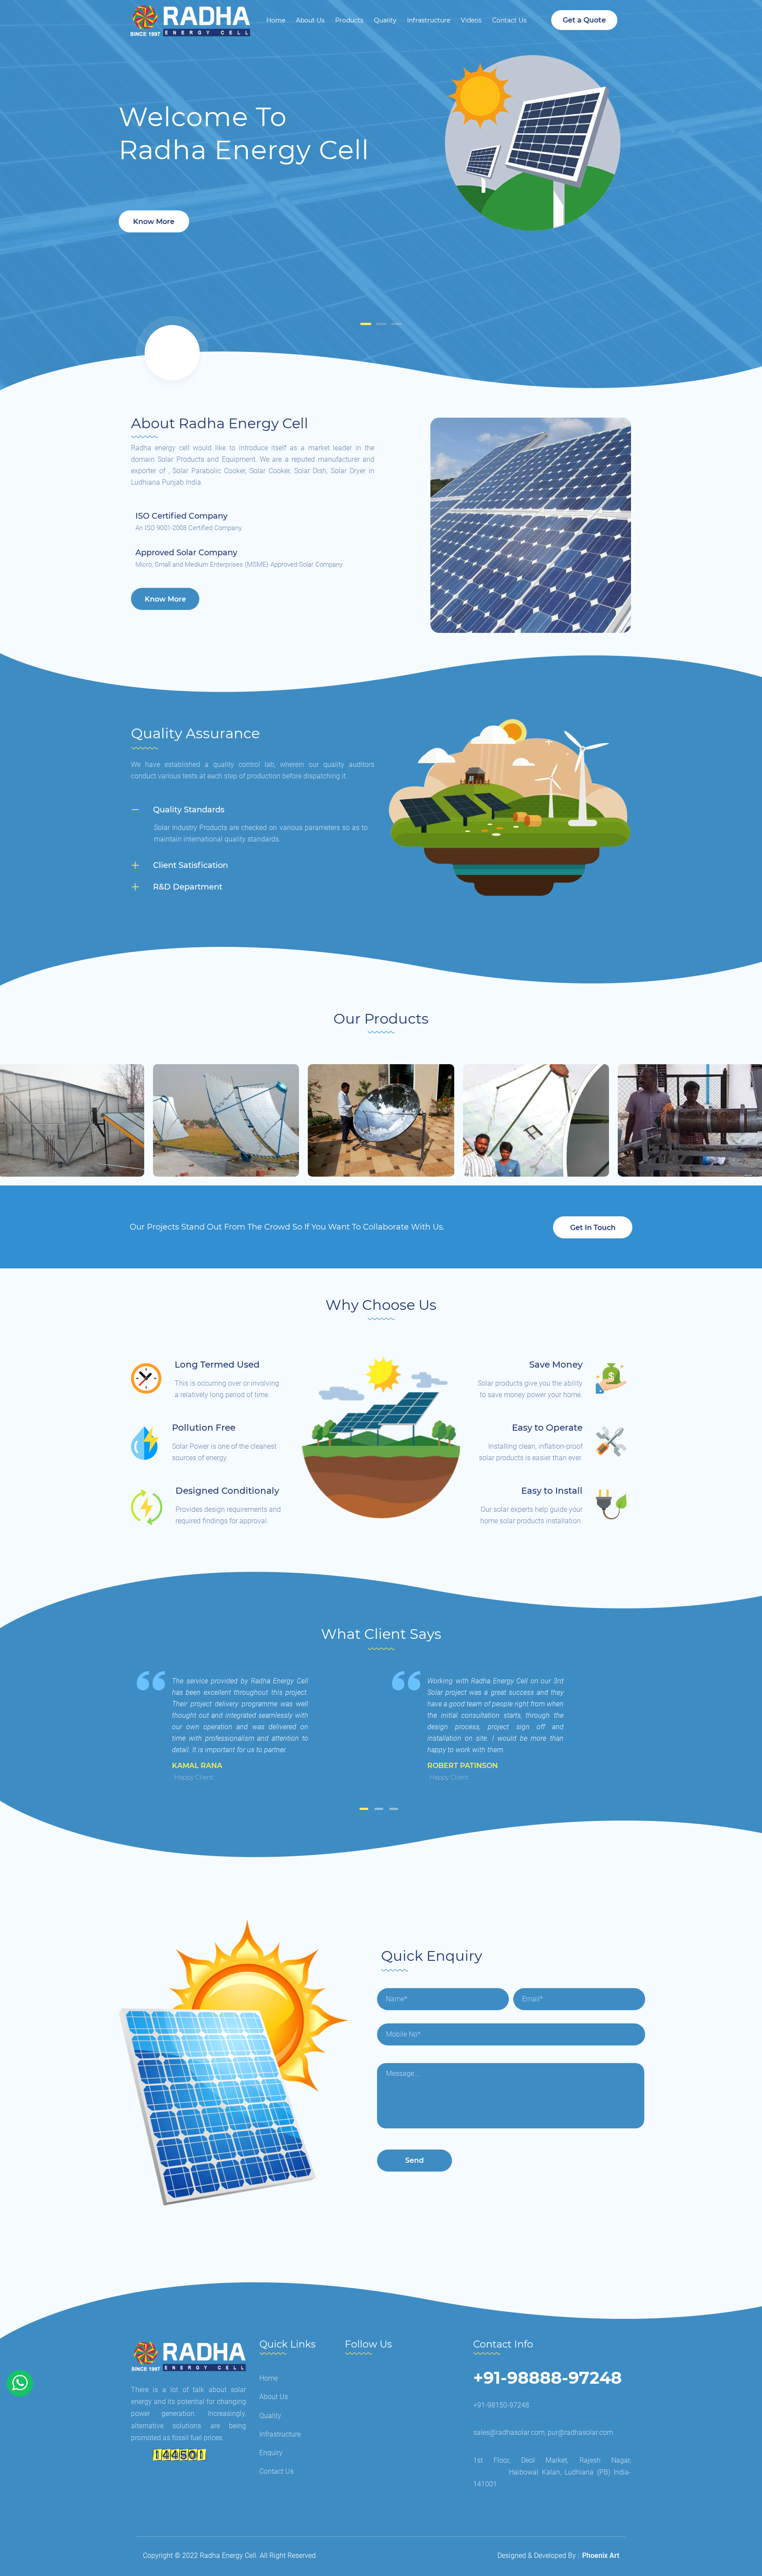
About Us (310, 20)
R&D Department (188, 887)
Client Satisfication (190, 865)
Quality (385, 20)
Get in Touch (593, 1228)
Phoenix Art (601, 2555)
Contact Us (509, 20)
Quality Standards (189, 810)
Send (415, 2160)
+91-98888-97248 (547, 2378)
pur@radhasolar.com (580, 2432)
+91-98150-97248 (501, 2405)
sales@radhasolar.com (509, 2432)
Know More (154, 222)
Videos (471, 20)
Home (276, 20)
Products (349, 20)
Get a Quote (584, 20)
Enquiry (271, 2453)
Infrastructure (429, 20)
